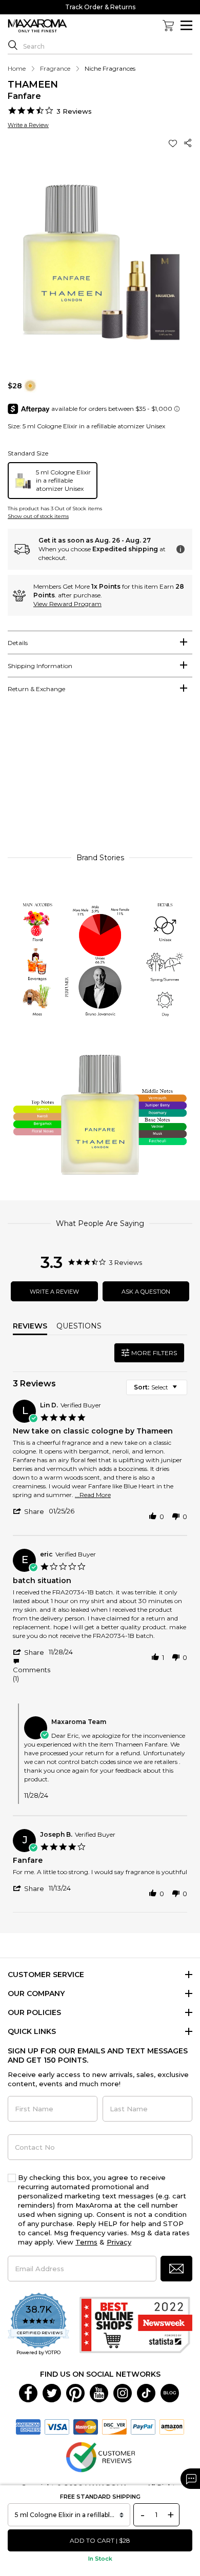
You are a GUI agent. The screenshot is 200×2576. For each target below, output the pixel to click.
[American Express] (28, 2426)
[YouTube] (99, 2393)
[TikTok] (146, 2393)
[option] (53, 481)
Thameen (33, 85)
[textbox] (182, 1391)
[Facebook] (28, 2393)
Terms (86, 2242)
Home (17, 68)
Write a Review (28, 125)
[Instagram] (123, 2393)
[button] (174, 143)
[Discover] (114, 2426)
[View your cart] (168, 26)
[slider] (100, 778)
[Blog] (170, 2393)
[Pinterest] (75, 2393)
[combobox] (157, 1387)
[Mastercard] (86, 2426)
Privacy (119, 2242)
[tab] (100, 642)
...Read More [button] (93, 1495)
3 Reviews (74, 111)
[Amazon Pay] (172, 2426)
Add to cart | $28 (100, 2540)
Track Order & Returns (100, 7)
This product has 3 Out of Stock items (55, 508)
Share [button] (188, 143)
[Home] (37, 26)
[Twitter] (52, 2393)
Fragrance (55, 68)
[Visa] (57, 2426)
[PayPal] (143, 2426)
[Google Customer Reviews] (100, 2457)
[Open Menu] (186, 25)
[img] (30, 386)
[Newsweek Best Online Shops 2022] (136, 2325)
